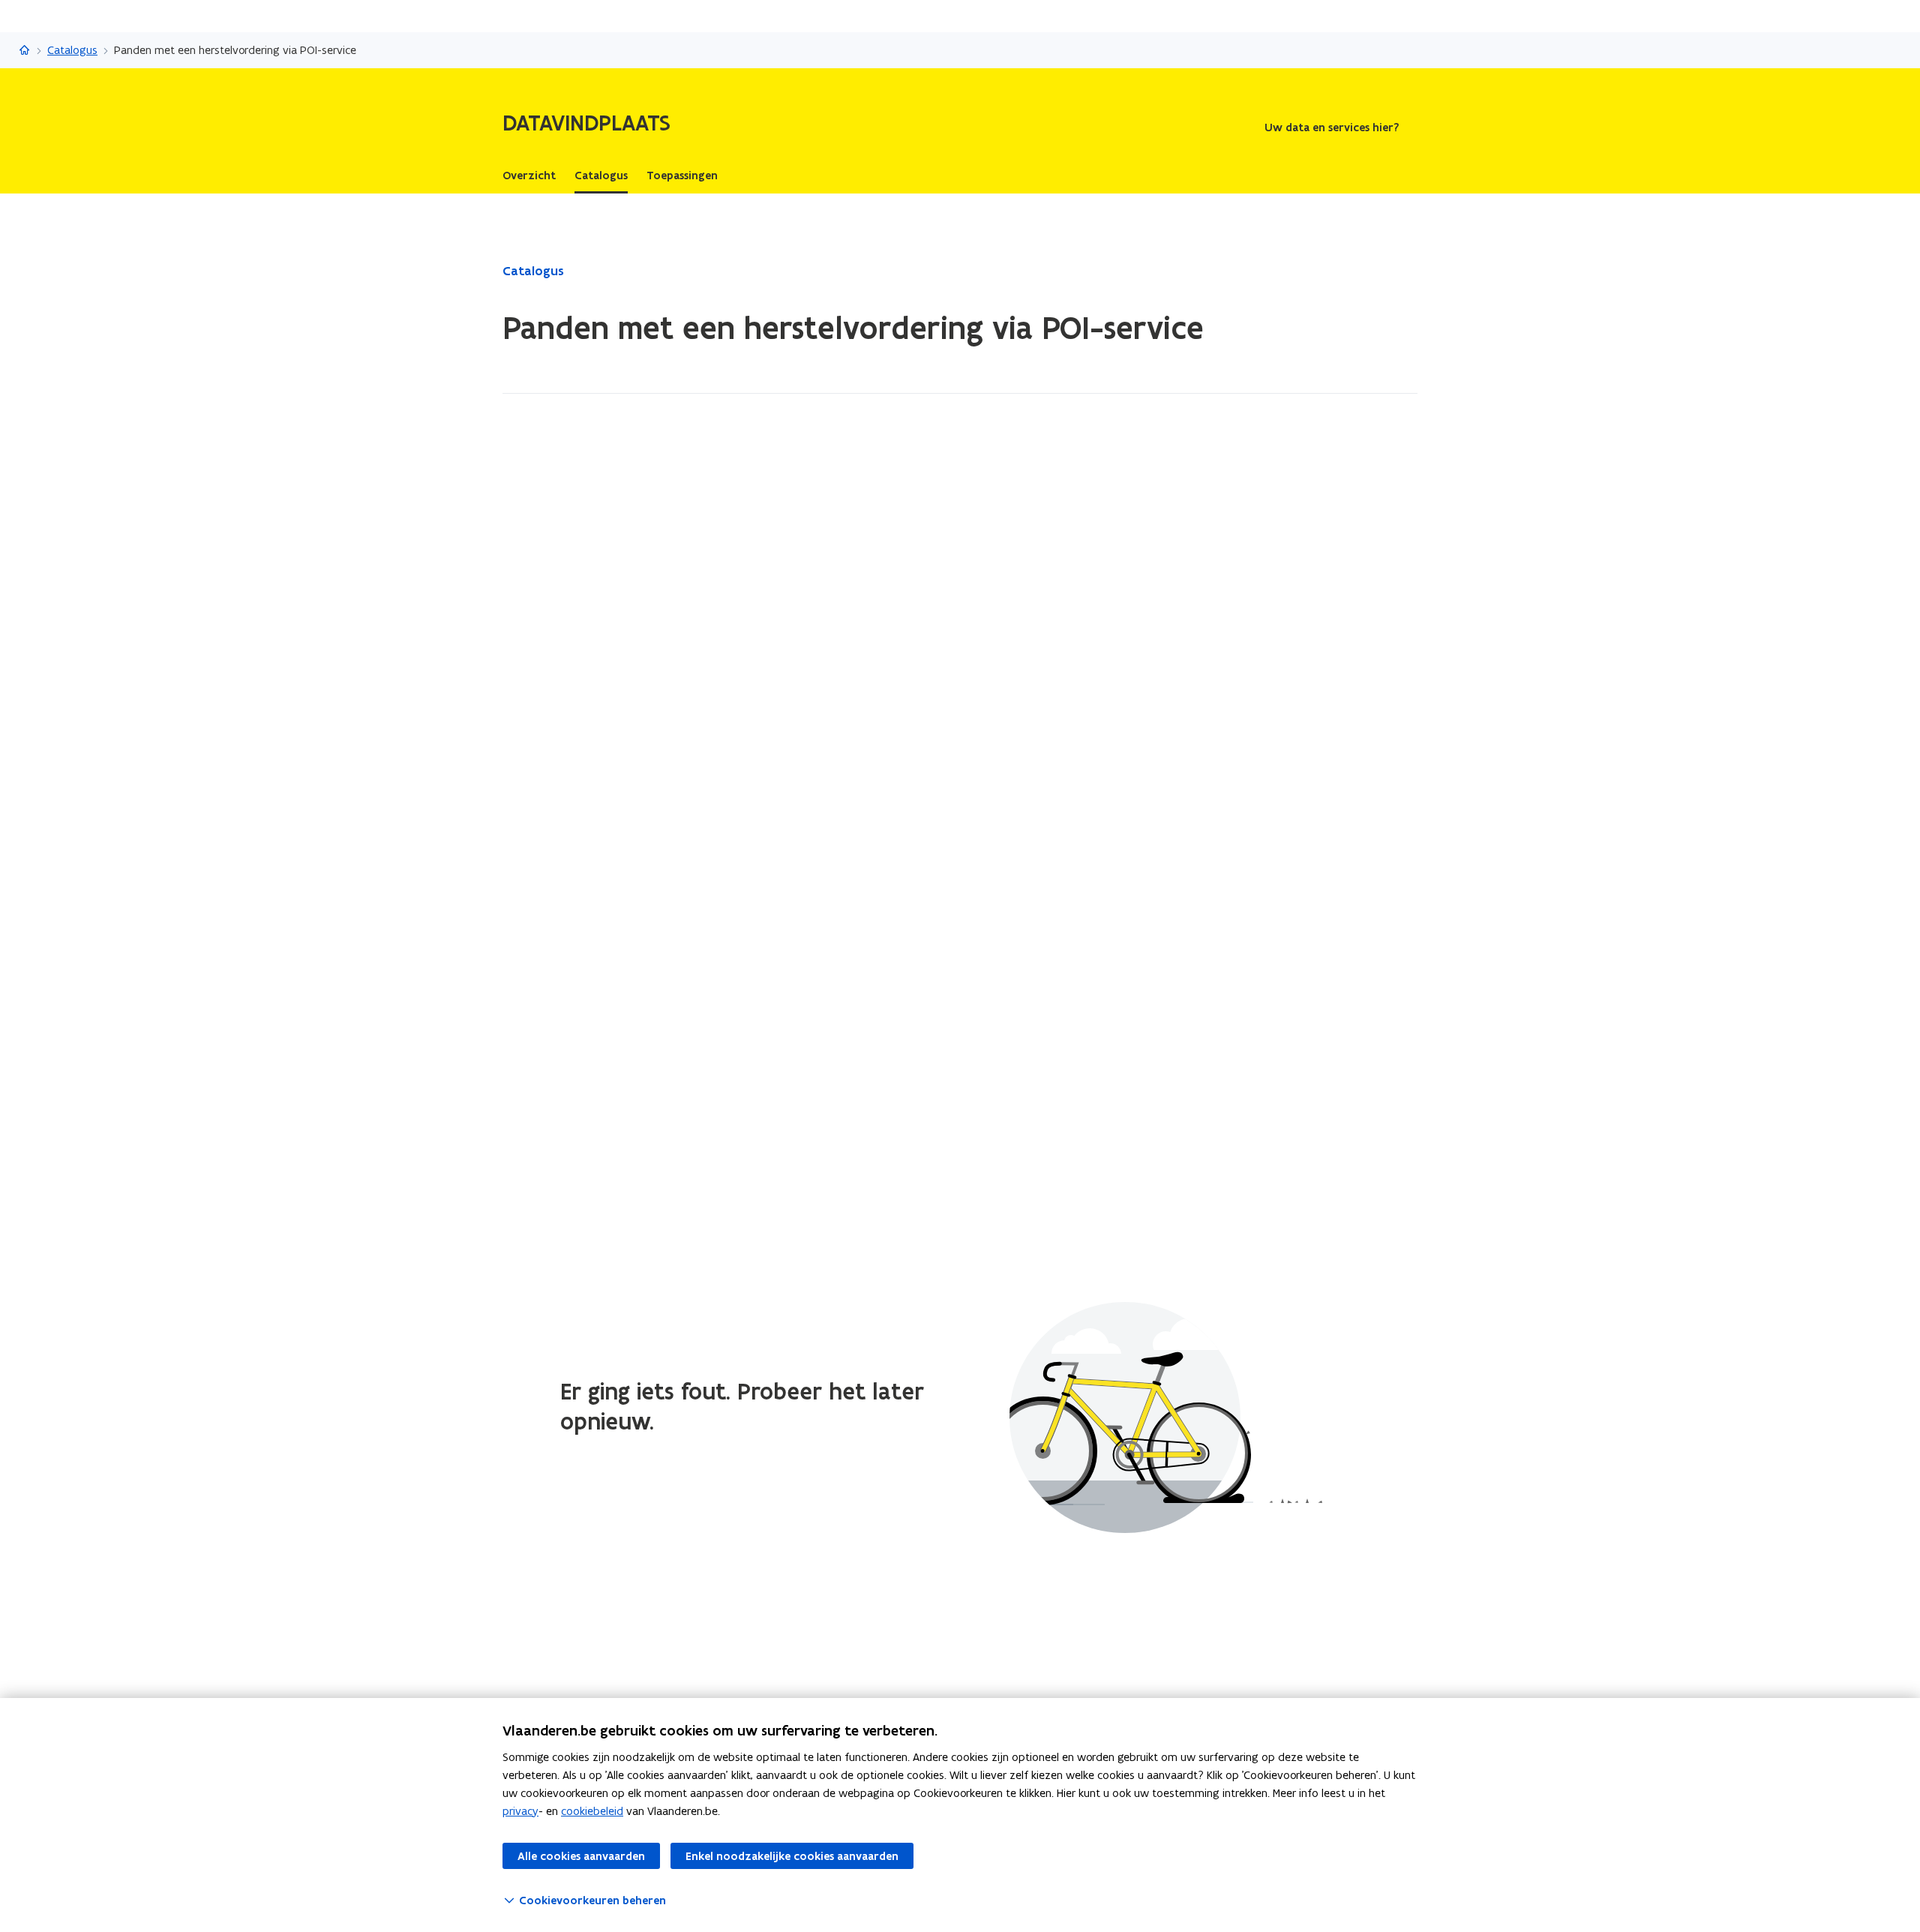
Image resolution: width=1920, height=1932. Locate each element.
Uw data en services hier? (1332, 127)
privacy (520, 1811)
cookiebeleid (592, 1811)
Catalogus (72, 50)
